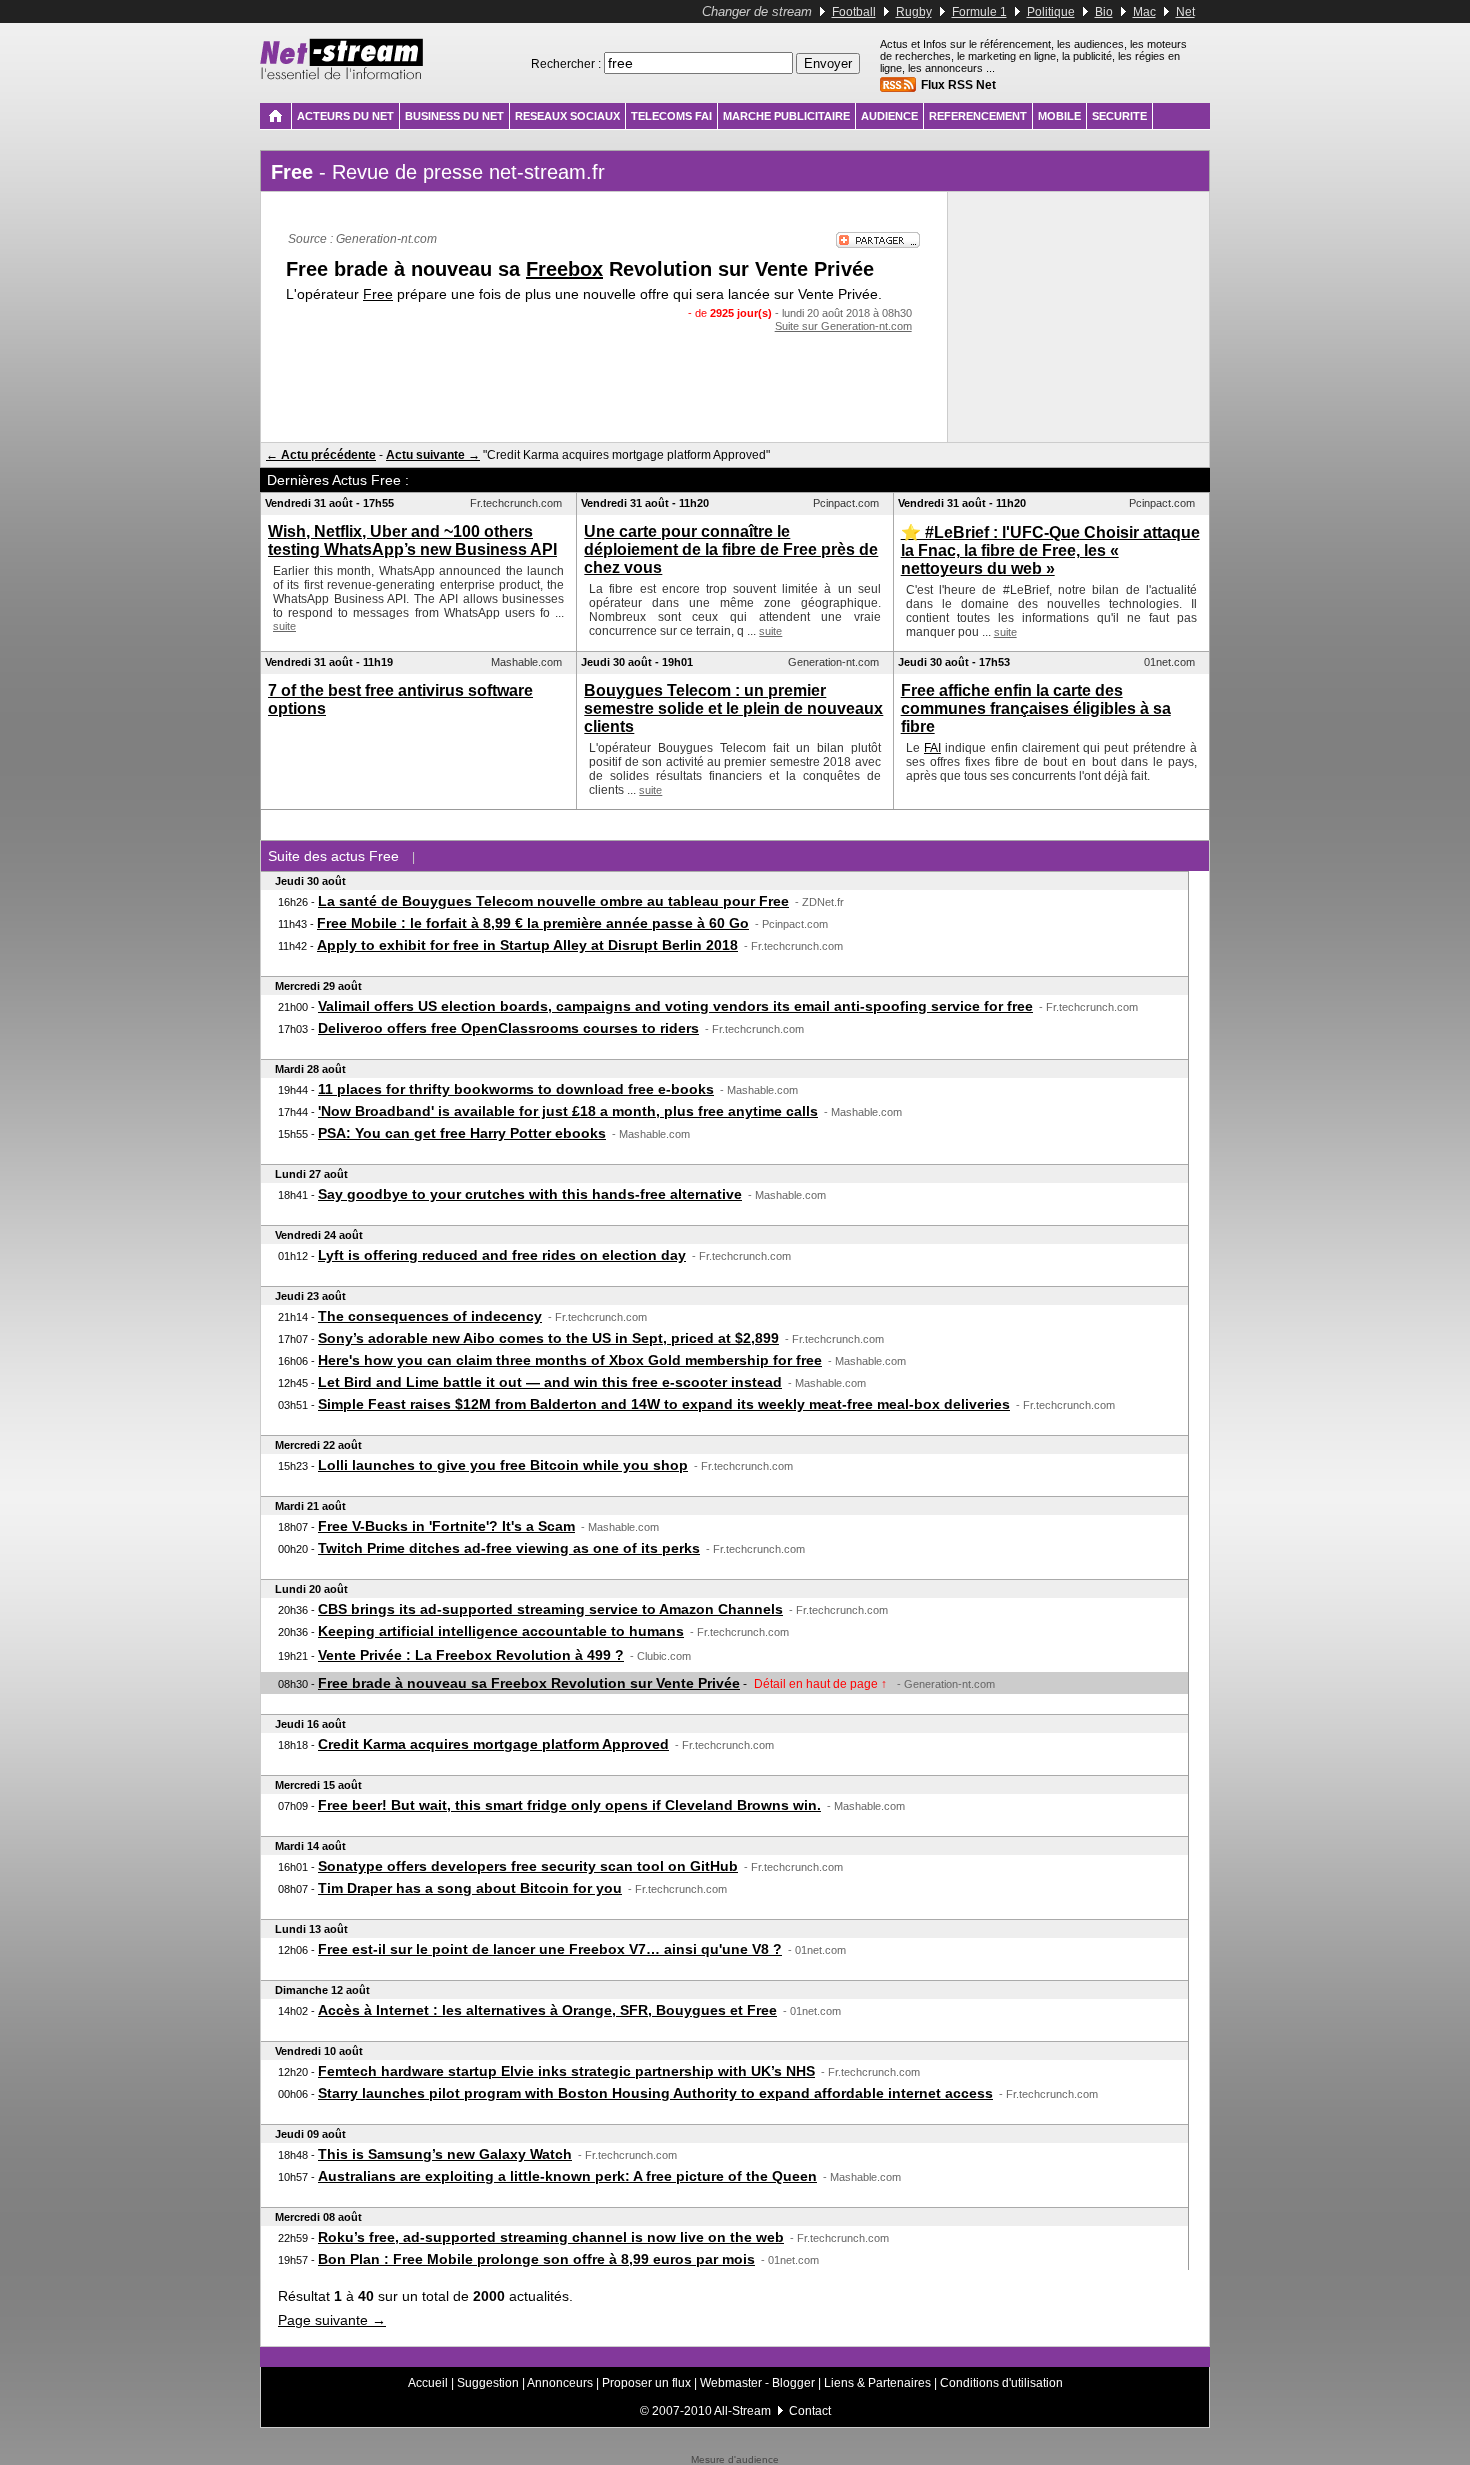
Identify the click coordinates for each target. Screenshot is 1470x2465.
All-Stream (742, 2411)
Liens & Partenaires (877, 2383)
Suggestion (488, 2383)
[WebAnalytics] (735, 2450)
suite (284, 626)
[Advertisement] (604, 372)
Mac (1144, 12)
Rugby (914, 12)
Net (1185, 12)
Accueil (428, 2383)
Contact (810, 2411)
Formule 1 (979, 12)
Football (854, 12)
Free (378, 294)
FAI (932, 748)
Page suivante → (332, 2320)
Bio (1104, 12)
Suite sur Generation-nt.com (843, 326)
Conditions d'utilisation (1001, 2383)
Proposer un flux (646, 2383)
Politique (1051, 12)
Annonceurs (560, 2383)
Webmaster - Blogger (759, 2383)
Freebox (564, 269)
